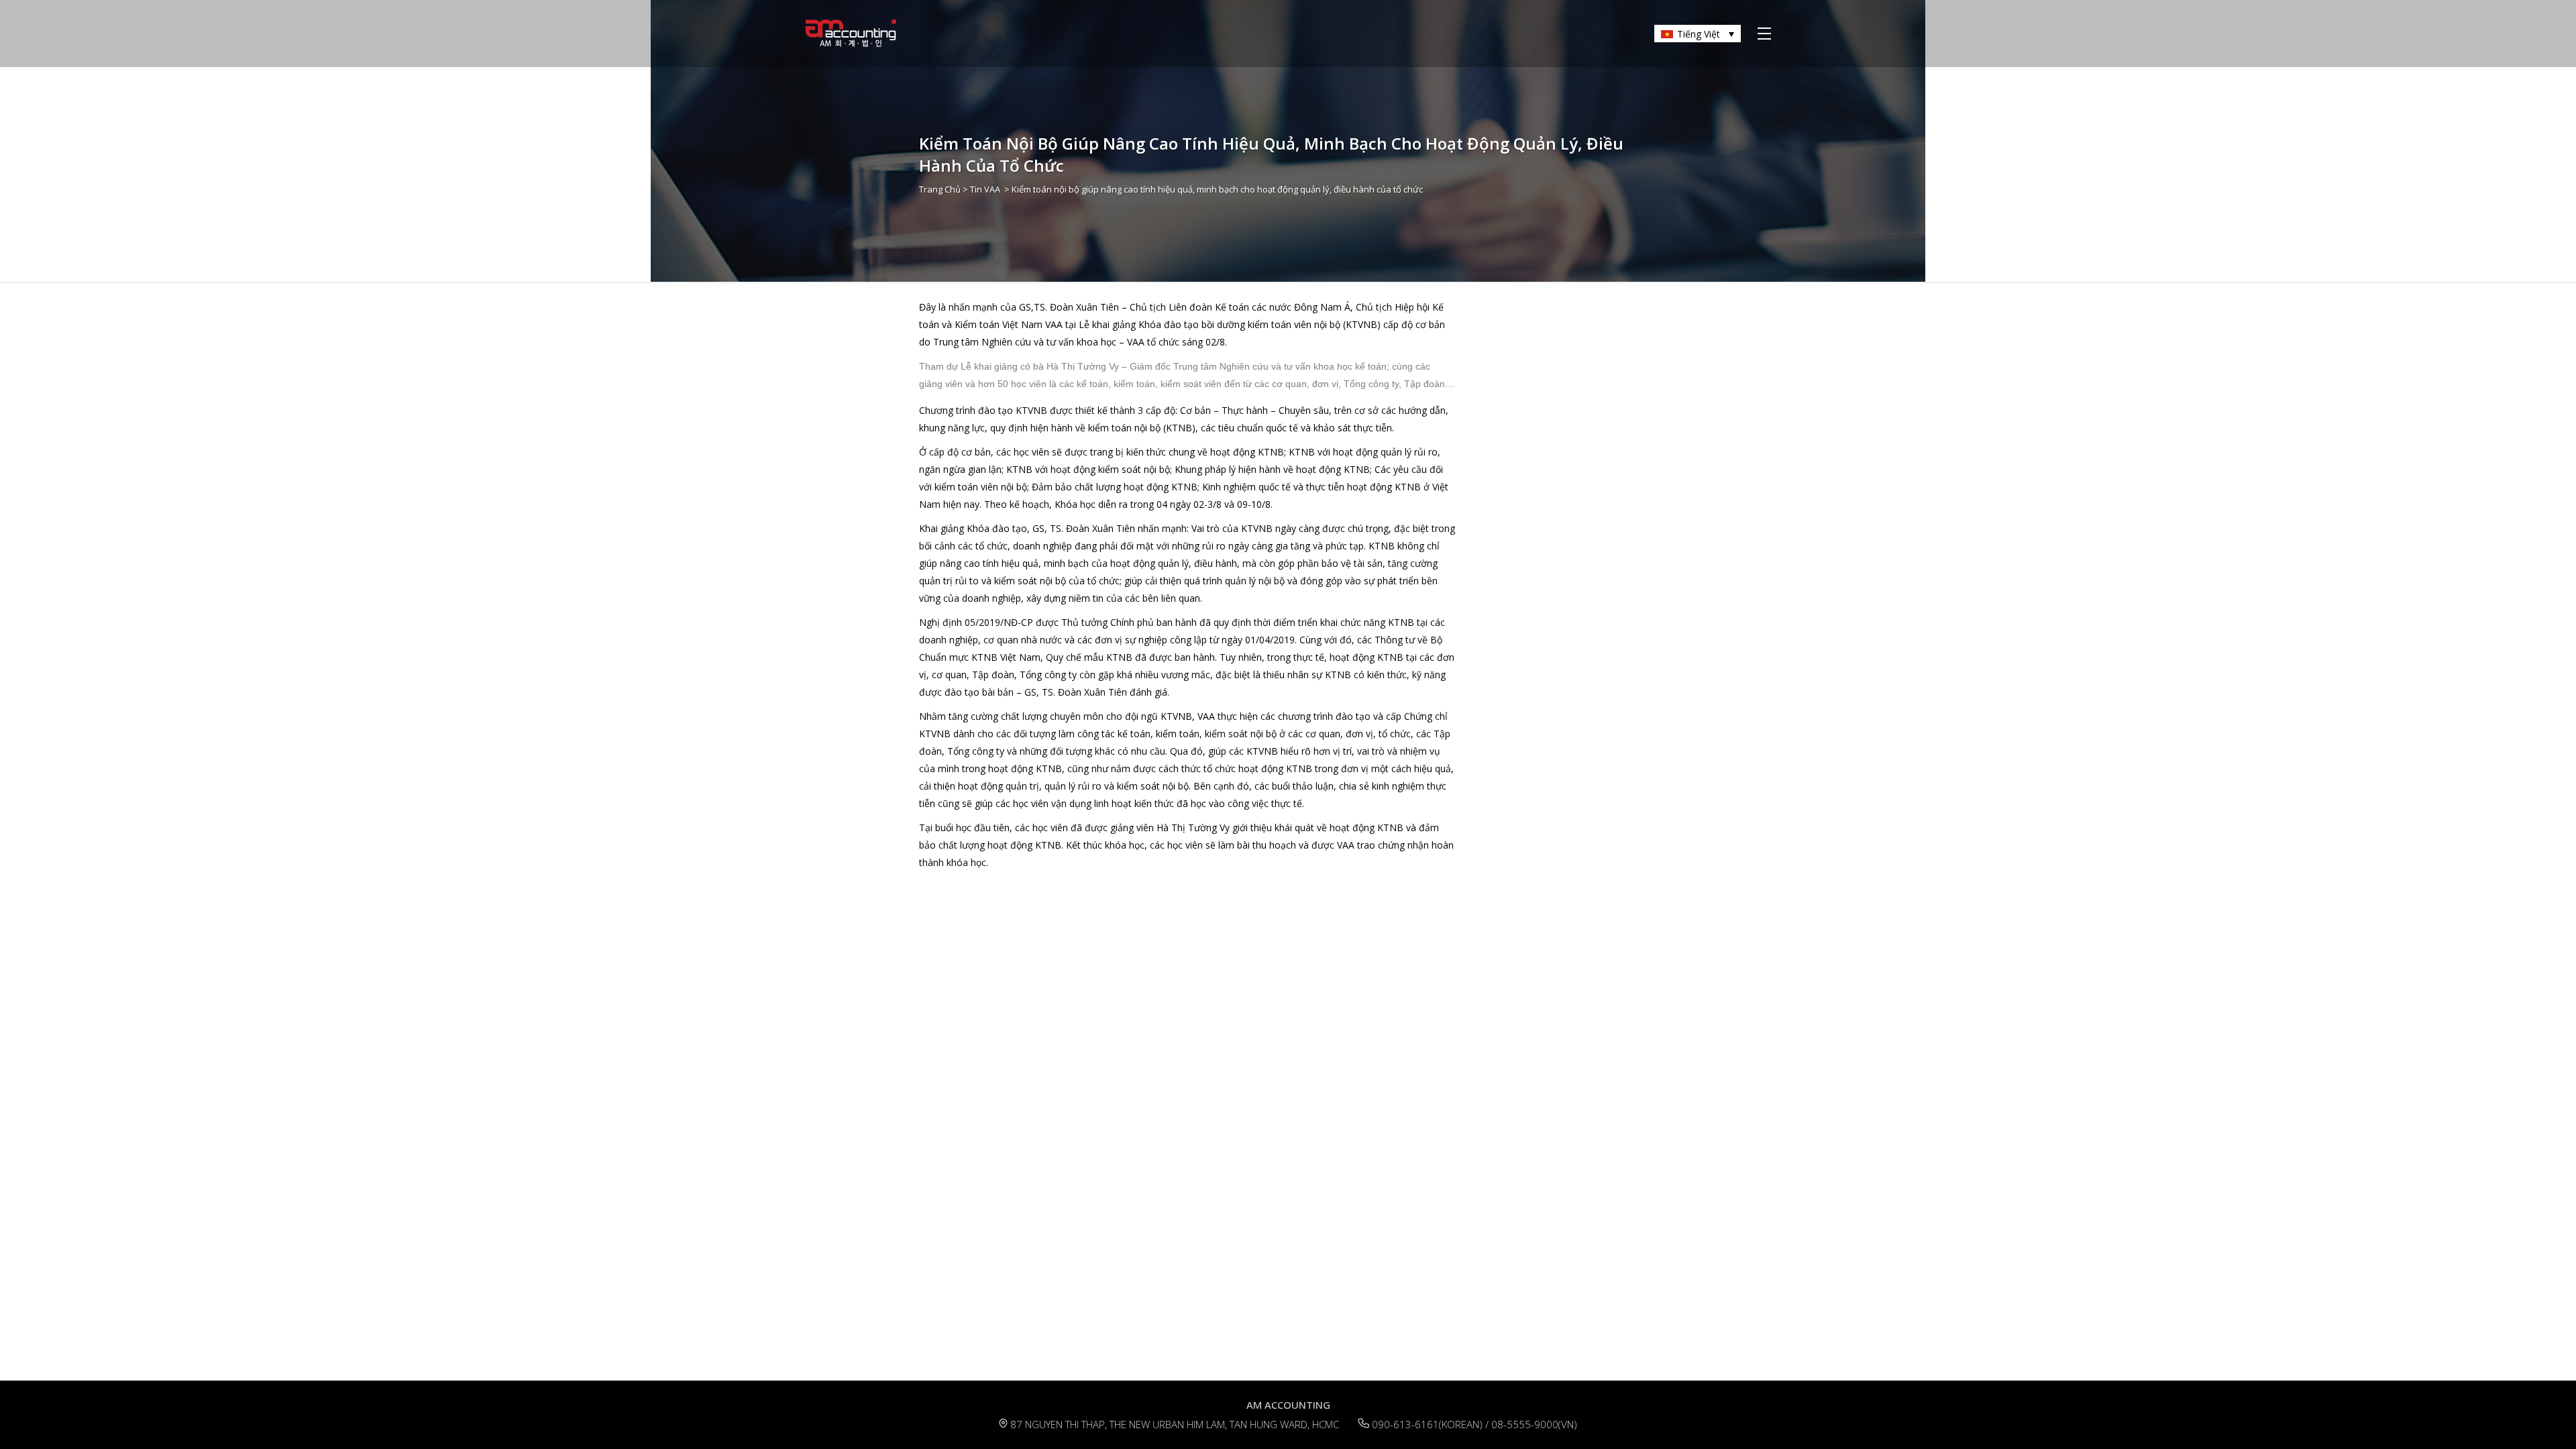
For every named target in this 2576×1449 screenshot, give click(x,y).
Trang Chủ (940, 189)
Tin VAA (985, 189)
